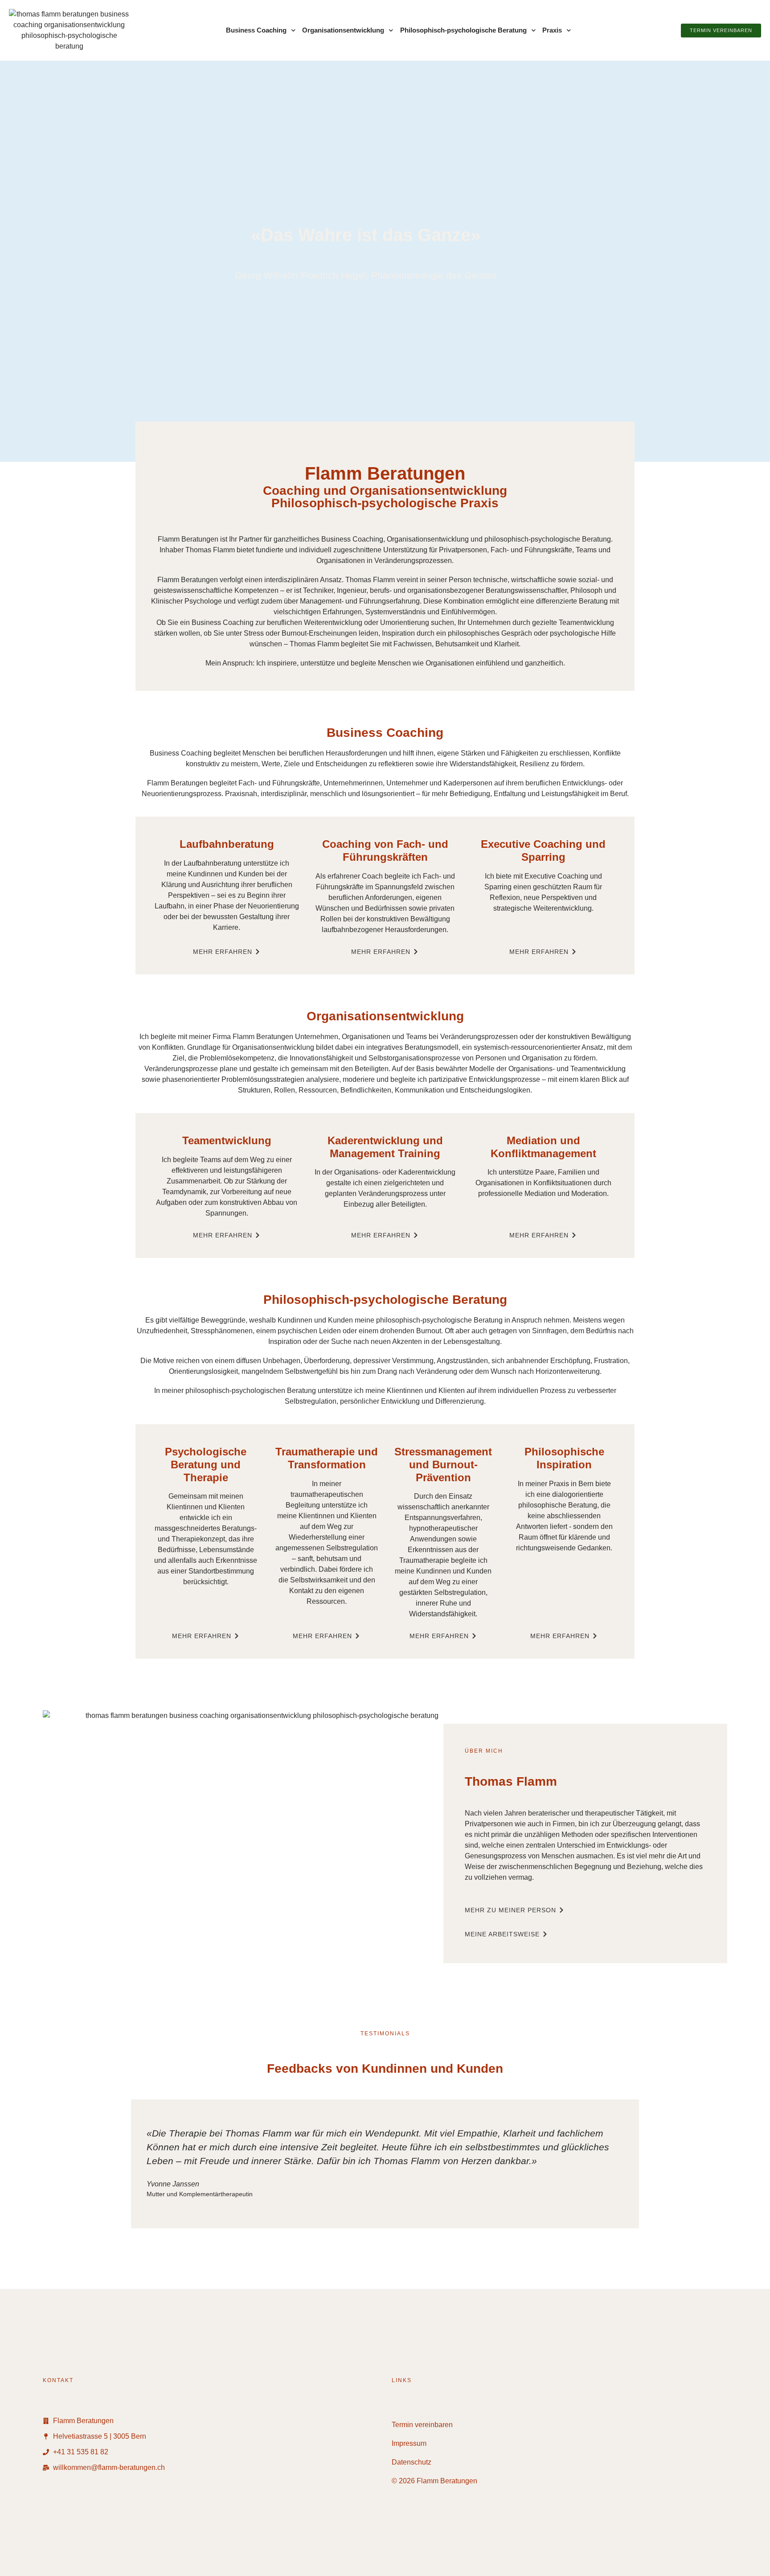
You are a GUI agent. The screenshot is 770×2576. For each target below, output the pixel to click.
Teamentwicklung (586, 622)
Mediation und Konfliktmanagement (543, 1147)
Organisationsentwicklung (343, 30)
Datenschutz (412, 2462)
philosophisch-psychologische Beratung (548, 539)
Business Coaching (256, 30)
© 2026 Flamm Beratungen (434, 2481)
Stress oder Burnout (275, 633)
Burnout (429, 1331)
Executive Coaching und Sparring (543, 850)
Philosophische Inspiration (564, 1458)
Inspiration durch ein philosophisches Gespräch (457, 633)
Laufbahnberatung (227, 844)
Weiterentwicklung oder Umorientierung (367, 622)
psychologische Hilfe (583, 633)
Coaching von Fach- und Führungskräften (385, 850)
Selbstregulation (311, 1401)
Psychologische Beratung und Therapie (206, 1465)
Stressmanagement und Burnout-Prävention (443, 1465)
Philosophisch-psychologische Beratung (463, 30)
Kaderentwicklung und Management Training (385, 1147)
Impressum (409, 2443)
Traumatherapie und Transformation (327, 1458)
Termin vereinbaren (422, 2425)
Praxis (552, 30)
